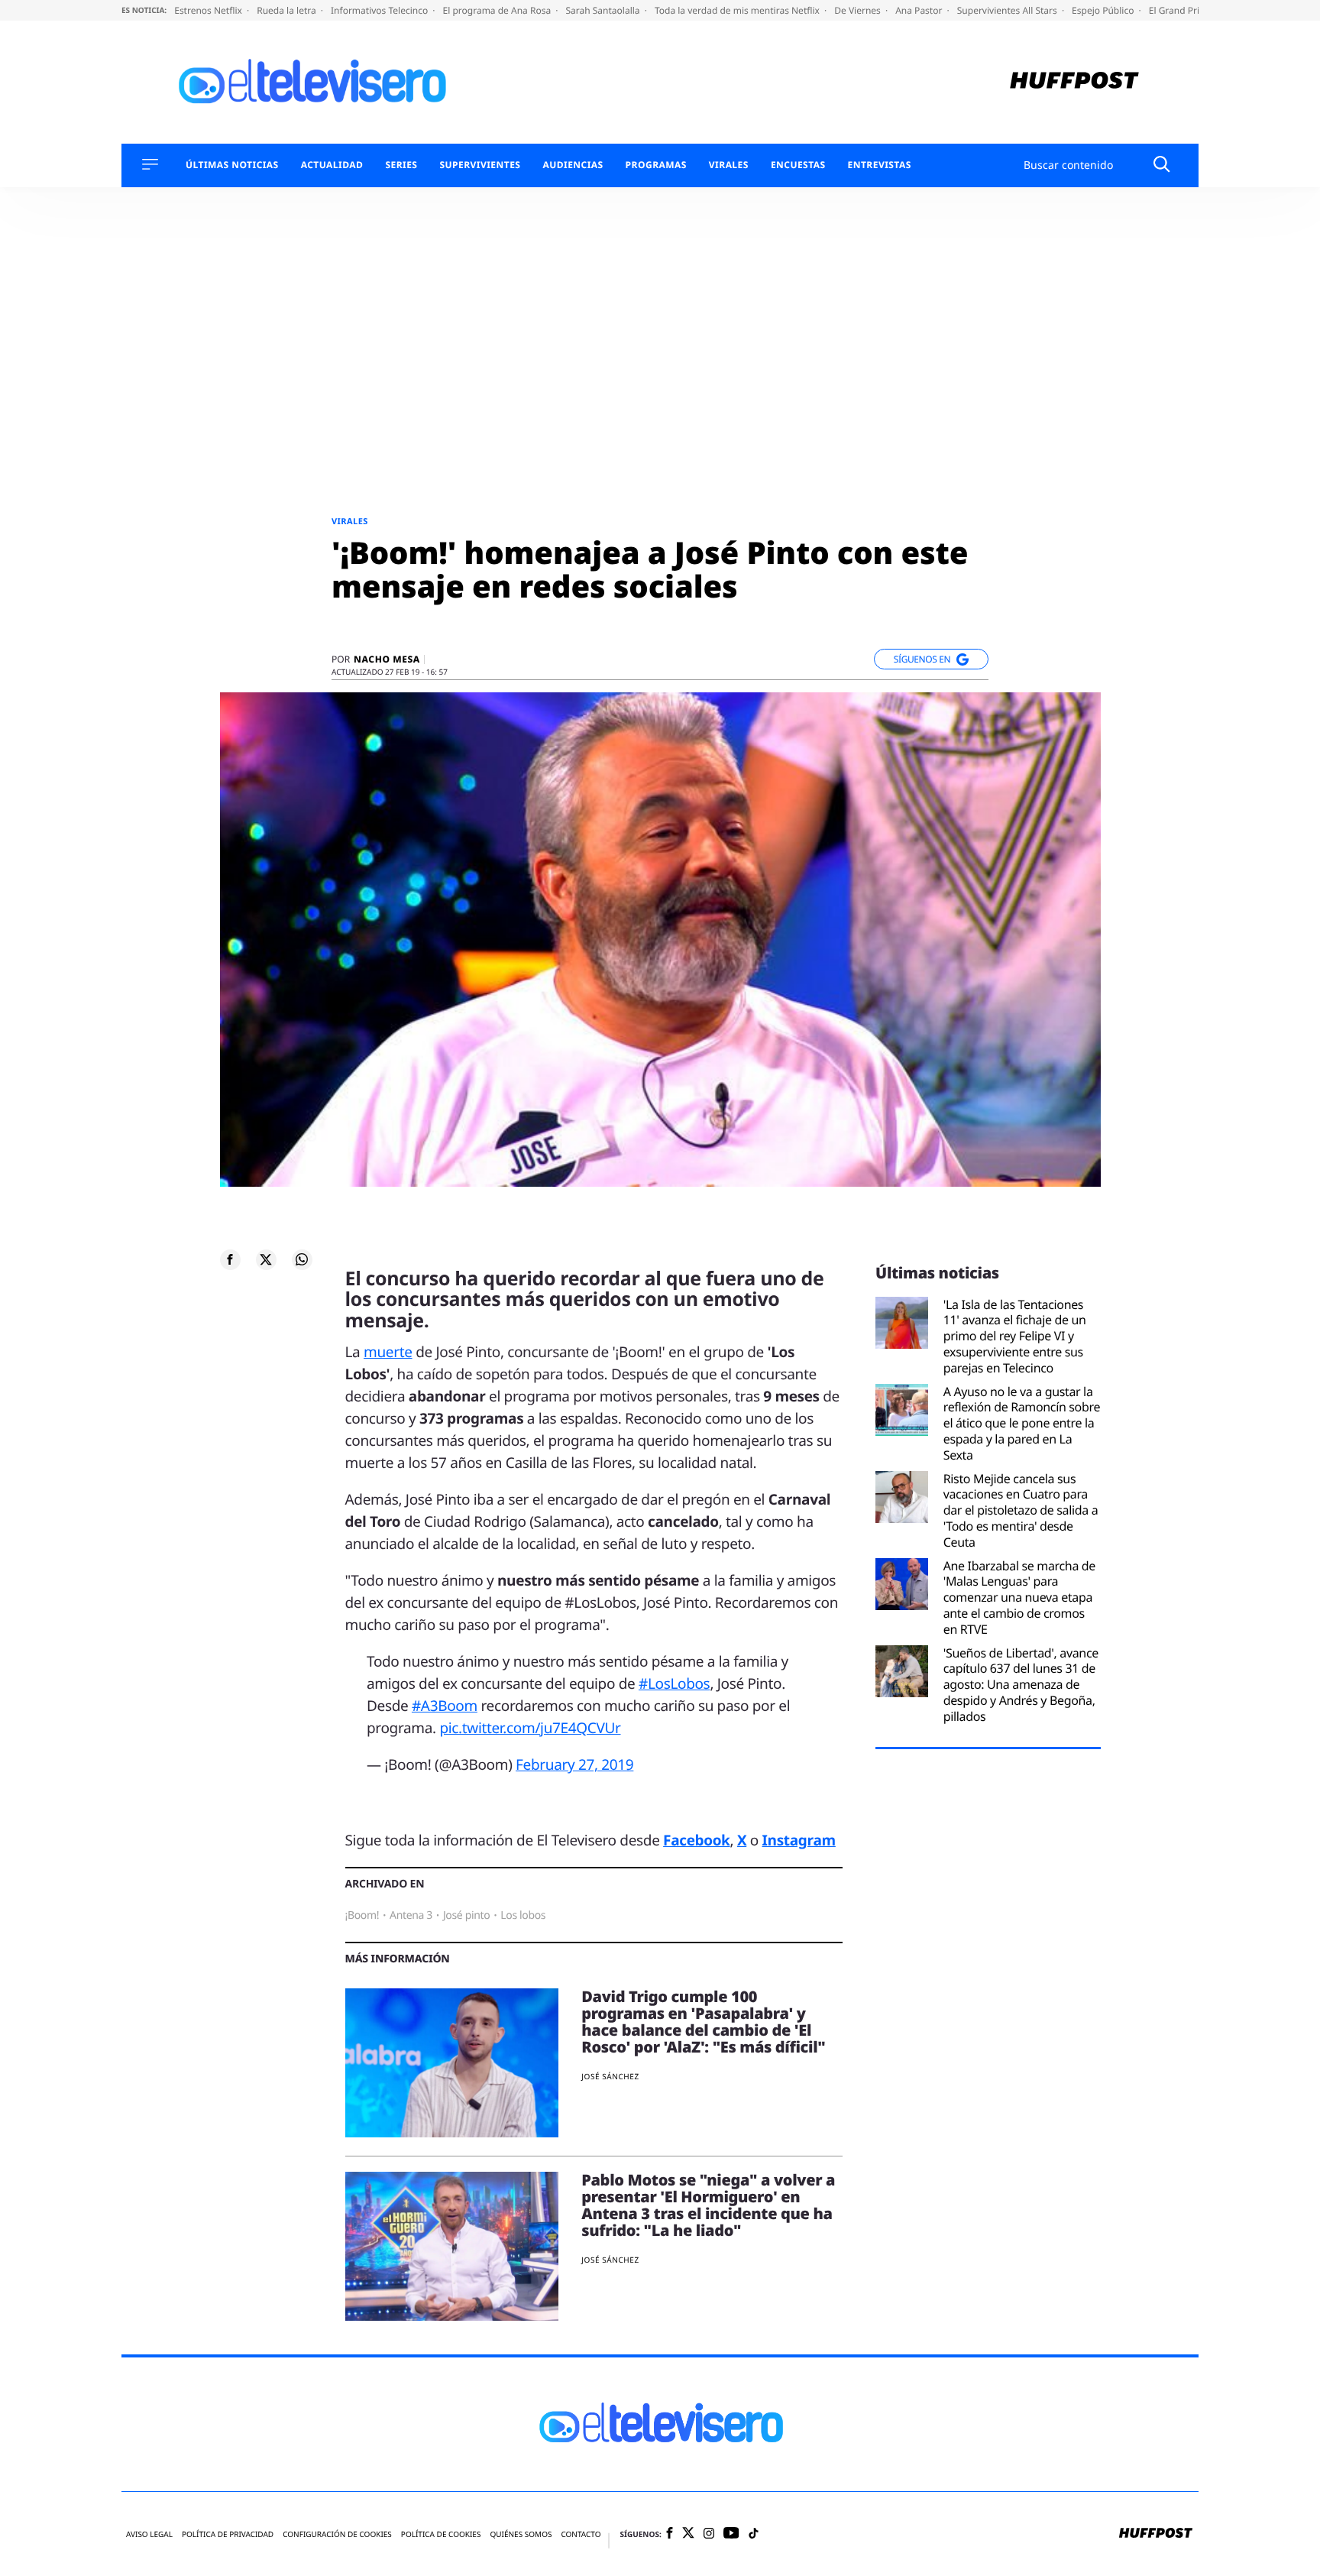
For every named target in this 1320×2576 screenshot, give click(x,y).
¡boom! (362, 1915)
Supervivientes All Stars (1008, 10)
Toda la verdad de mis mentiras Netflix (738, 10)
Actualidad (332, 165)
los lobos (523, 1915)
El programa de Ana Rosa (498, 10)
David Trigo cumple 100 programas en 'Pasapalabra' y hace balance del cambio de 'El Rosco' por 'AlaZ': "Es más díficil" (703, 2022)
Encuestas (798, 165)
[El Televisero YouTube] (731, 2534)
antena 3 (411, 1915)
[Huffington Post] (1074, 82)
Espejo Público (1104, 10)
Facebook (696, 1840)
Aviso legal (149, 2534)
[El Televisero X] (688, 2534)
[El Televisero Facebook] (670, 2534)
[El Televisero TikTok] (754, 2534)
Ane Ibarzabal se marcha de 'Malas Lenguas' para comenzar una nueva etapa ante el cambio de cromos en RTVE (1019, 1598)
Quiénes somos (521, 2534)
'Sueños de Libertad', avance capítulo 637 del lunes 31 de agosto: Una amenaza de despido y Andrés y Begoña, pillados (1021, 1685)
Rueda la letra (288, 10)
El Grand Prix (1178, 10)
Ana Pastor (920, 10)
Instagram (799, 1840)
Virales (729, 165)
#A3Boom (445, 1706)
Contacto (581, 2534)
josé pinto (466, 1915)
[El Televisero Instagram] (709, 2534)
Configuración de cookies (337, 2534)
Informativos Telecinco (380, 10)
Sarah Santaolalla (603, 10)
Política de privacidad (228, 2534)
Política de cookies (441, 2534)
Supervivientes (480, 165)
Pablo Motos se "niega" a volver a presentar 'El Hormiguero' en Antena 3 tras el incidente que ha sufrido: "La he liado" (708, 2205)
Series (401, 165)
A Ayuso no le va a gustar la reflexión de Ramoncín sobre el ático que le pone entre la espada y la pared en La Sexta (1022, 1424)
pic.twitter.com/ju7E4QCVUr (530, 1728)
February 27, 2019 (574, 1764)
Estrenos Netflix (209, 10)
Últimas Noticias (232, 165)
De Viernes (859, 10)
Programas (656, 165)
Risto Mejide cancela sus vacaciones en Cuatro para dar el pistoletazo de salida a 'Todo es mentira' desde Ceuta (1021, 1511)
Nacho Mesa (387, 659)
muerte (388, 1352)
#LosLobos (674, 1683)
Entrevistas (880, 165)
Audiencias (573, 165)
